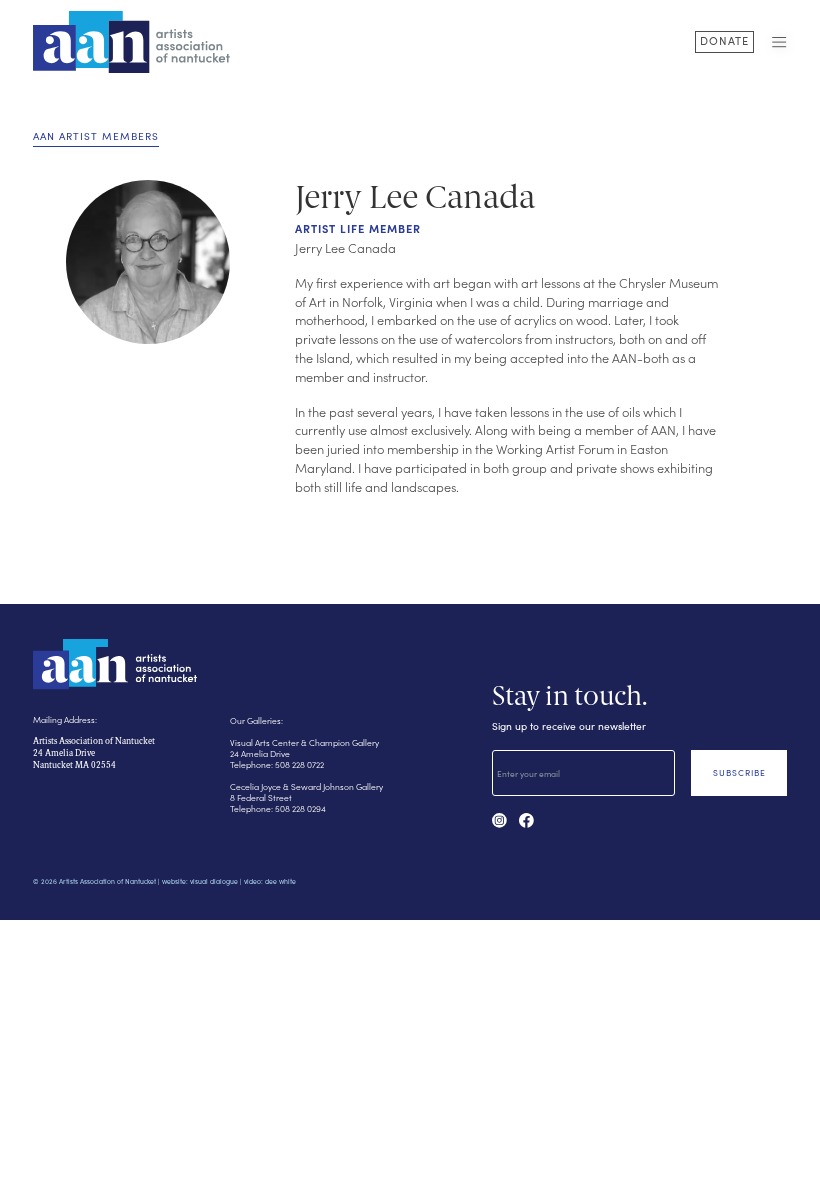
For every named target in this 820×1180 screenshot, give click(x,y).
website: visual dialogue (200, 881)
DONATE (724, 40)
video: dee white (270, 881)
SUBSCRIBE (739, 772)
